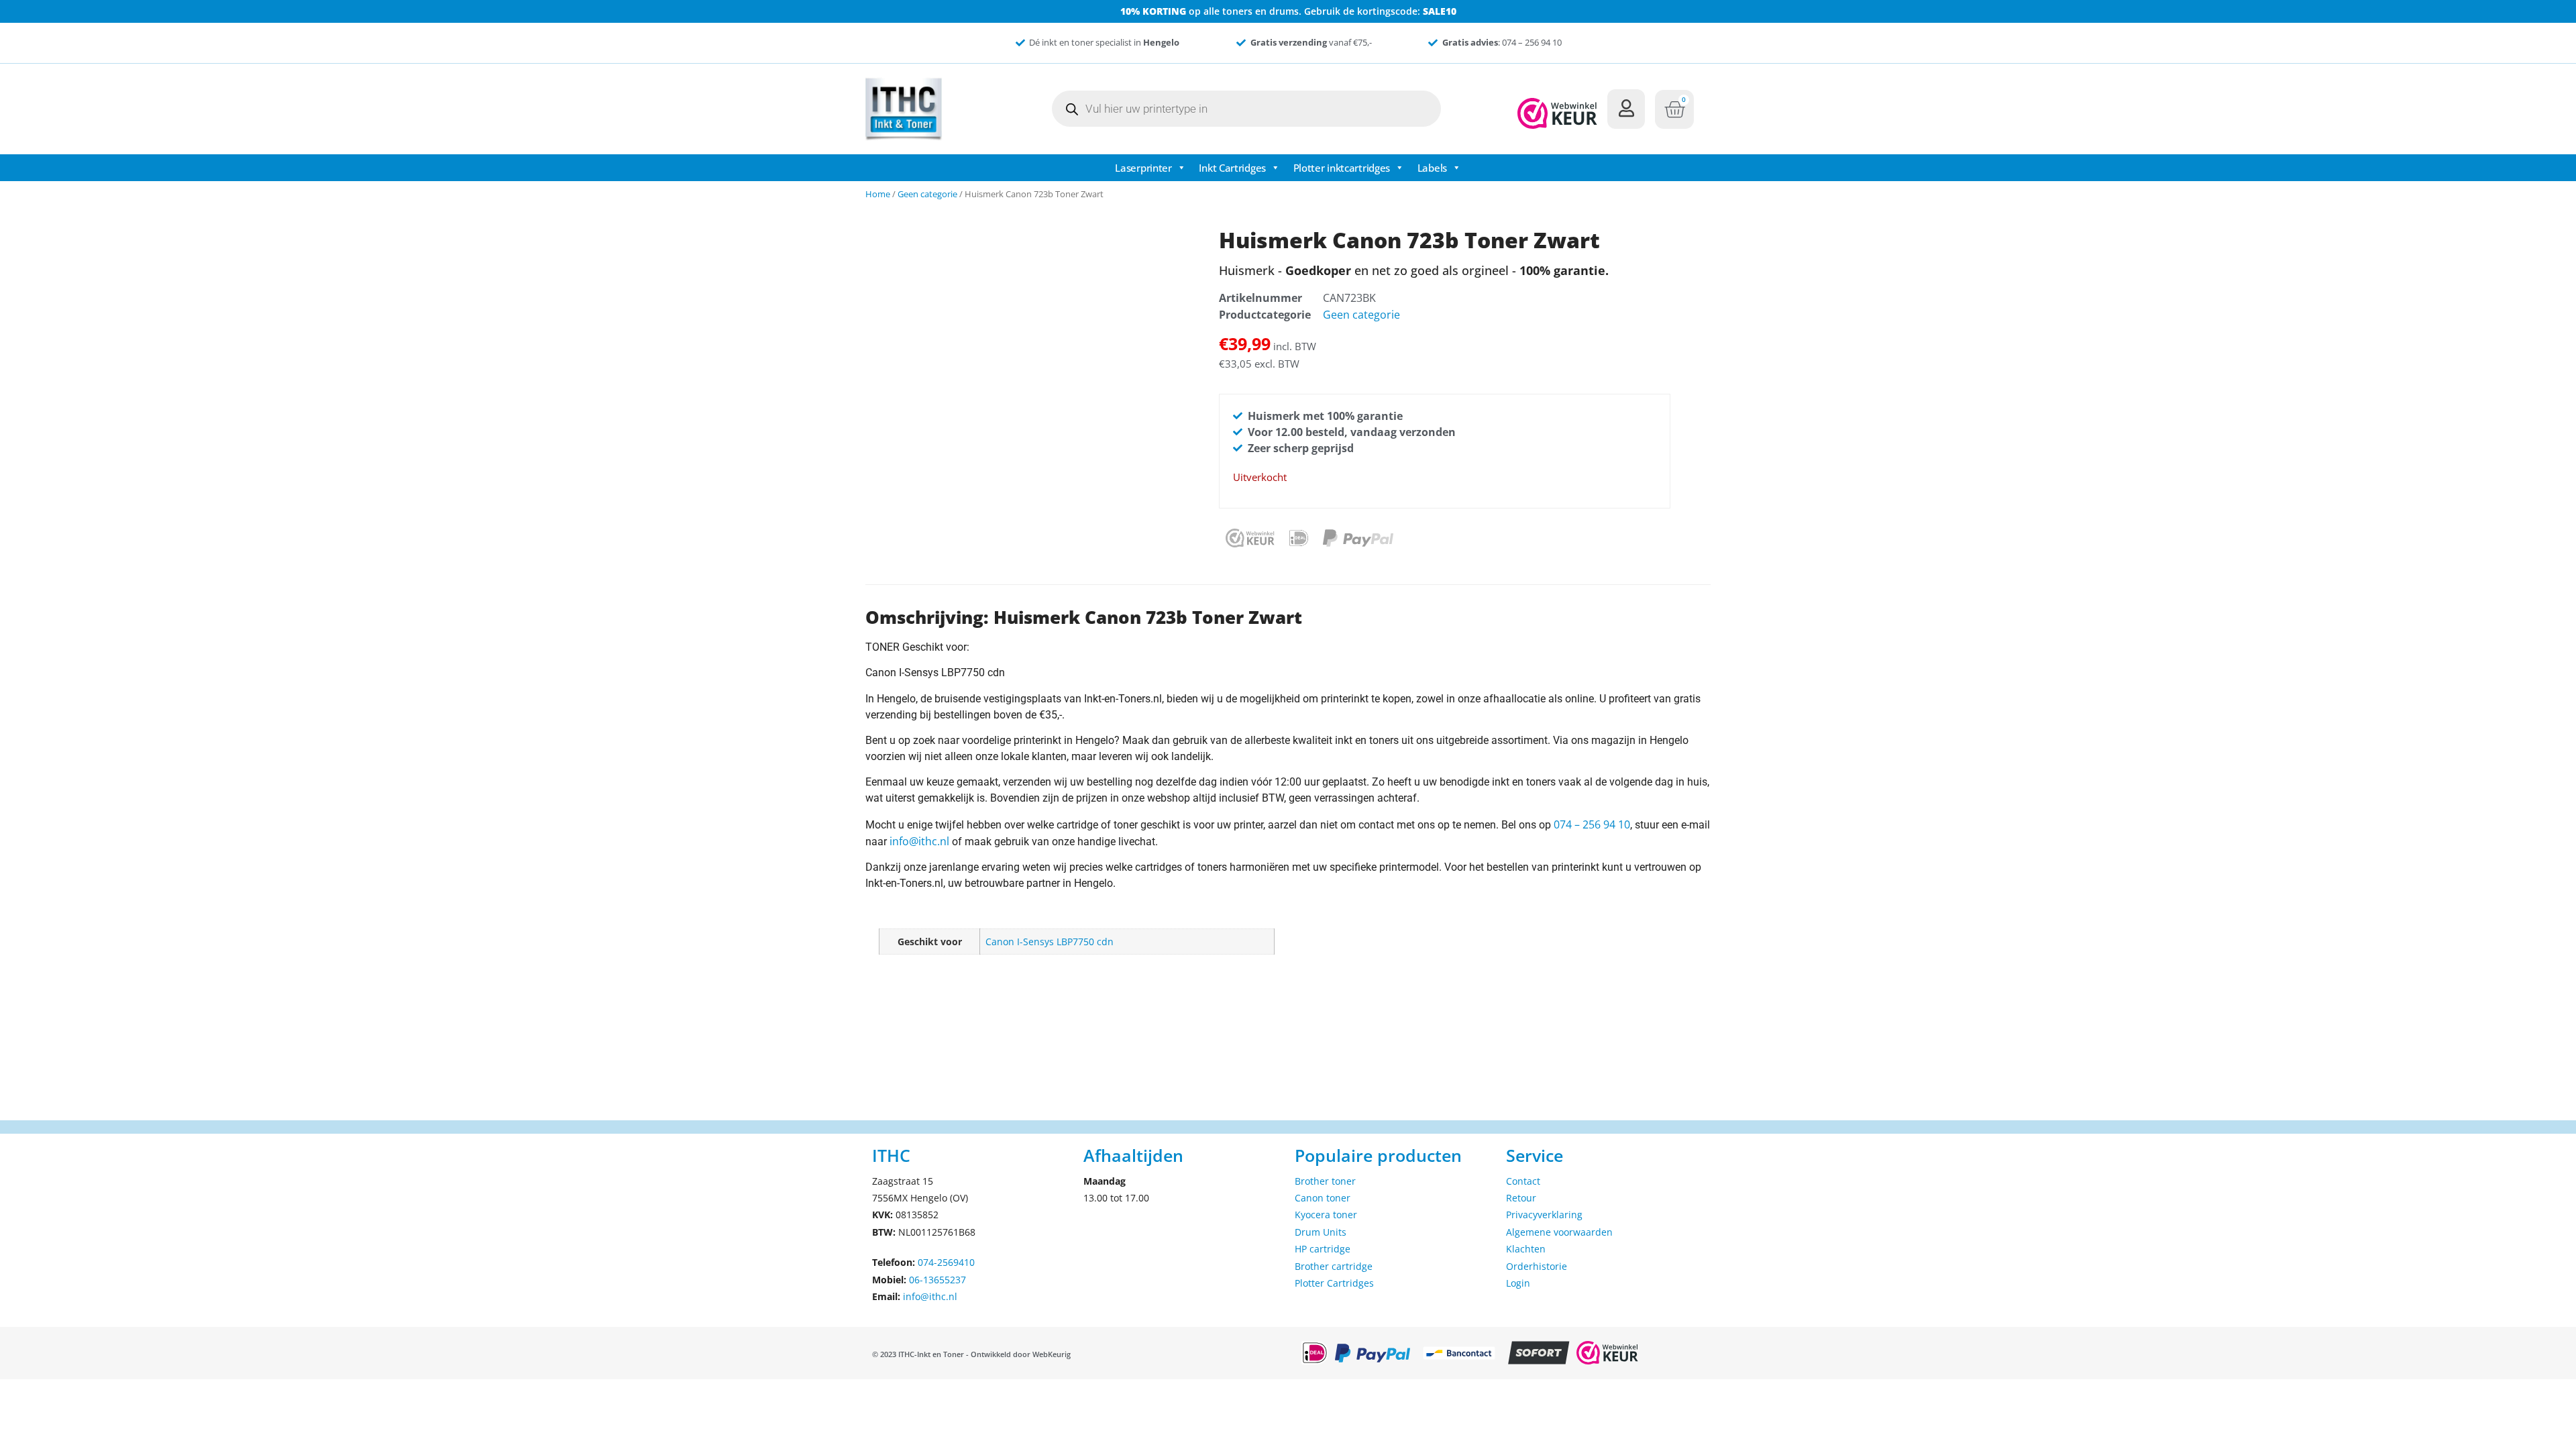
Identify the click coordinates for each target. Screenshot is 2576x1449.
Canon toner (1323, 1198)
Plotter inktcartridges (1342, 168)
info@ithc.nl (919, 841)
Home (878, 194)
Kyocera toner (1326, 1215)
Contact (1523, 1181)
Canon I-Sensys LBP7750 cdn (1050, 942)
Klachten (1526, 1249)
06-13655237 (937, 1280)
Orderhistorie (1537, 1266)
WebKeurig (1052, 1354)
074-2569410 (946, 1262)
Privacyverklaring (1544, 1215)
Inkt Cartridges (1232, 168)
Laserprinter (1143, 168)
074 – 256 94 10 (1592, 824)
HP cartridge (1323, 1249)
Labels (1432, 168)
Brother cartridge (1334, 1266)
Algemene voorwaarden (1559, 1232)
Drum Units (1321, 1232)
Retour (1521, 1198)
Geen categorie (927, 194)
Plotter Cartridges (1334, 1283)
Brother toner (1325, 1181)
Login (1518, 1283)
